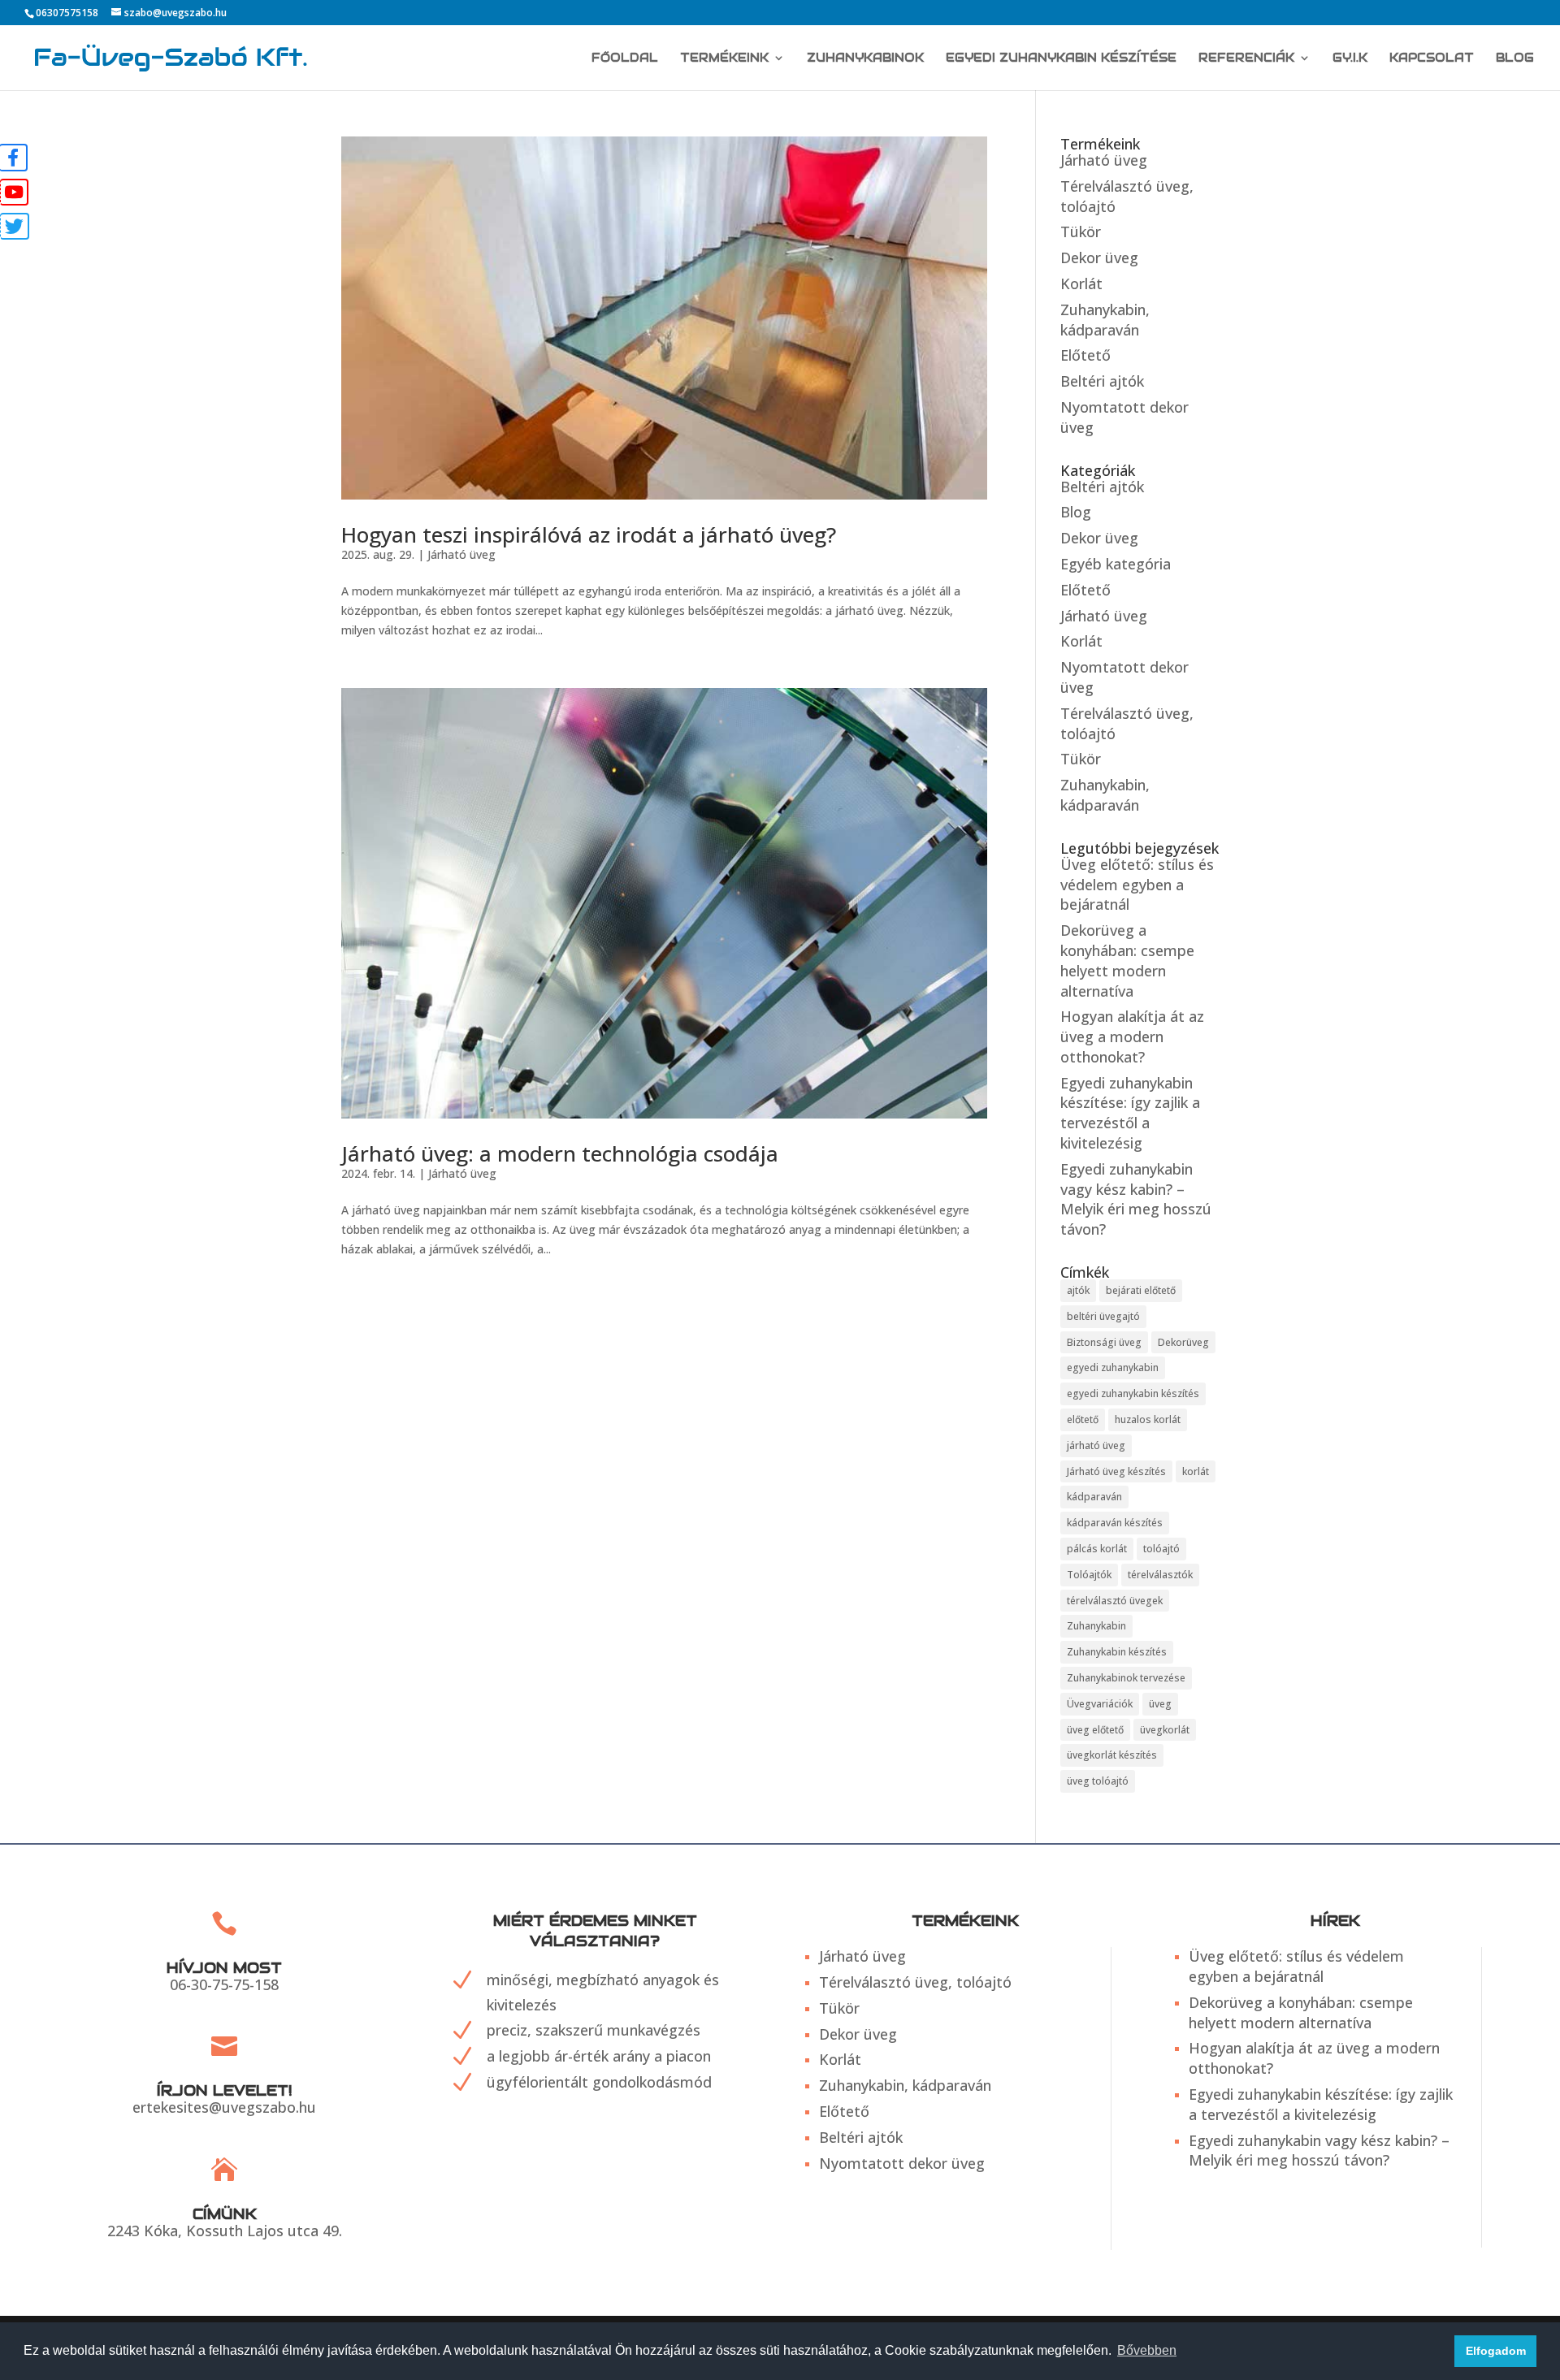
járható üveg (1096, 1445)
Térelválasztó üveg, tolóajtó (915, 1982)
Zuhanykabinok (865, 58)
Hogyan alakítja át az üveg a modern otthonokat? (1132, 1036)
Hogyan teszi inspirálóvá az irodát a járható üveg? (589, 534)
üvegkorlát (1165, 1730)
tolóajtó (1161, 1549)
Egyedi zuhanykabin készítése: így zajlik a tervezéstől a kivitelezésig (1130, 1113)
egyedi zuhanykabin (1113, 1367)
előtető (1083, 1419)
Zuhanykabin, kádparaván (1105, 320)
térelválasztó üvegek (1115, 1601)
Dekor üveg (1099, 257)
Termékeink (724, 58)
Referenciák (1246, 58)
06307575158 (67, 13)
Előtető (1085, 355)
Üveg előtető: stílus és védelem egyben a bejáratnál (1137, 885)
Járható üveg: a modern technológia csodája (560, 1153)
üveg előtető (1095, 1730)
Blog (1515, 58)
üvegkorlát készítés (1112, 1755)
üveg (1160, 1704)
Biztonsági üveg (1104, 1342)
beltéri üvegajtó (1103, 1316)
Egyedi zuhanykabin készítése (1061, 58)
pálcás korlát (1097, 1549)
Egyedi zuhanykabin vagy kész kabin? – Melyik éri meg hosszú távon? (1136, 1199)
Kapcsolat (1432, 58)
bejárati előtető (1141, 1290)
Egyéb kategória (1116, 564)
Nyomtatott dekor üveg (902, 2163)
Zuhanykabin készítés (1117, 1652)
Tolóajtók (1089, 1575)
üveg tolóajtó (1098, 1781)
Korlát (1081, 283)
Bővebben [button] (1147, 2350)
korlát (1196, 1471)
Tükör (1081, 232)
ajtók (1078, 1290)
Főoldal (625, 58)
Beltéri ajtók (1102, 381)
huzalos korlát (1148, 1419)
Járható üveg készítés (1116, 1471)
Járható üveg (461, 554)
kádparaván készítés (1115, 1523)
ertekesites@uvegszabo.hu (224, 2107)
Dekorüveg (1183, 1342)
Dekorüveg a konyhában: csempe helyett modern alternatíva (1127, 960)
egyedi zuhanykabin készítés (1133, 1393)
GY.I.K (1350, 58)
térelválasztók (1160, 1575)
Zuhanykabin (1096, 1626)
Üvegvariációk (1100, 1704)
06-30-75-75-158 (224, 1984)
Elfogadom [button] (1496, 2351)
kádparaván (1094, 1497)
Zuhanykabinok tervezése (1126, 1678)
